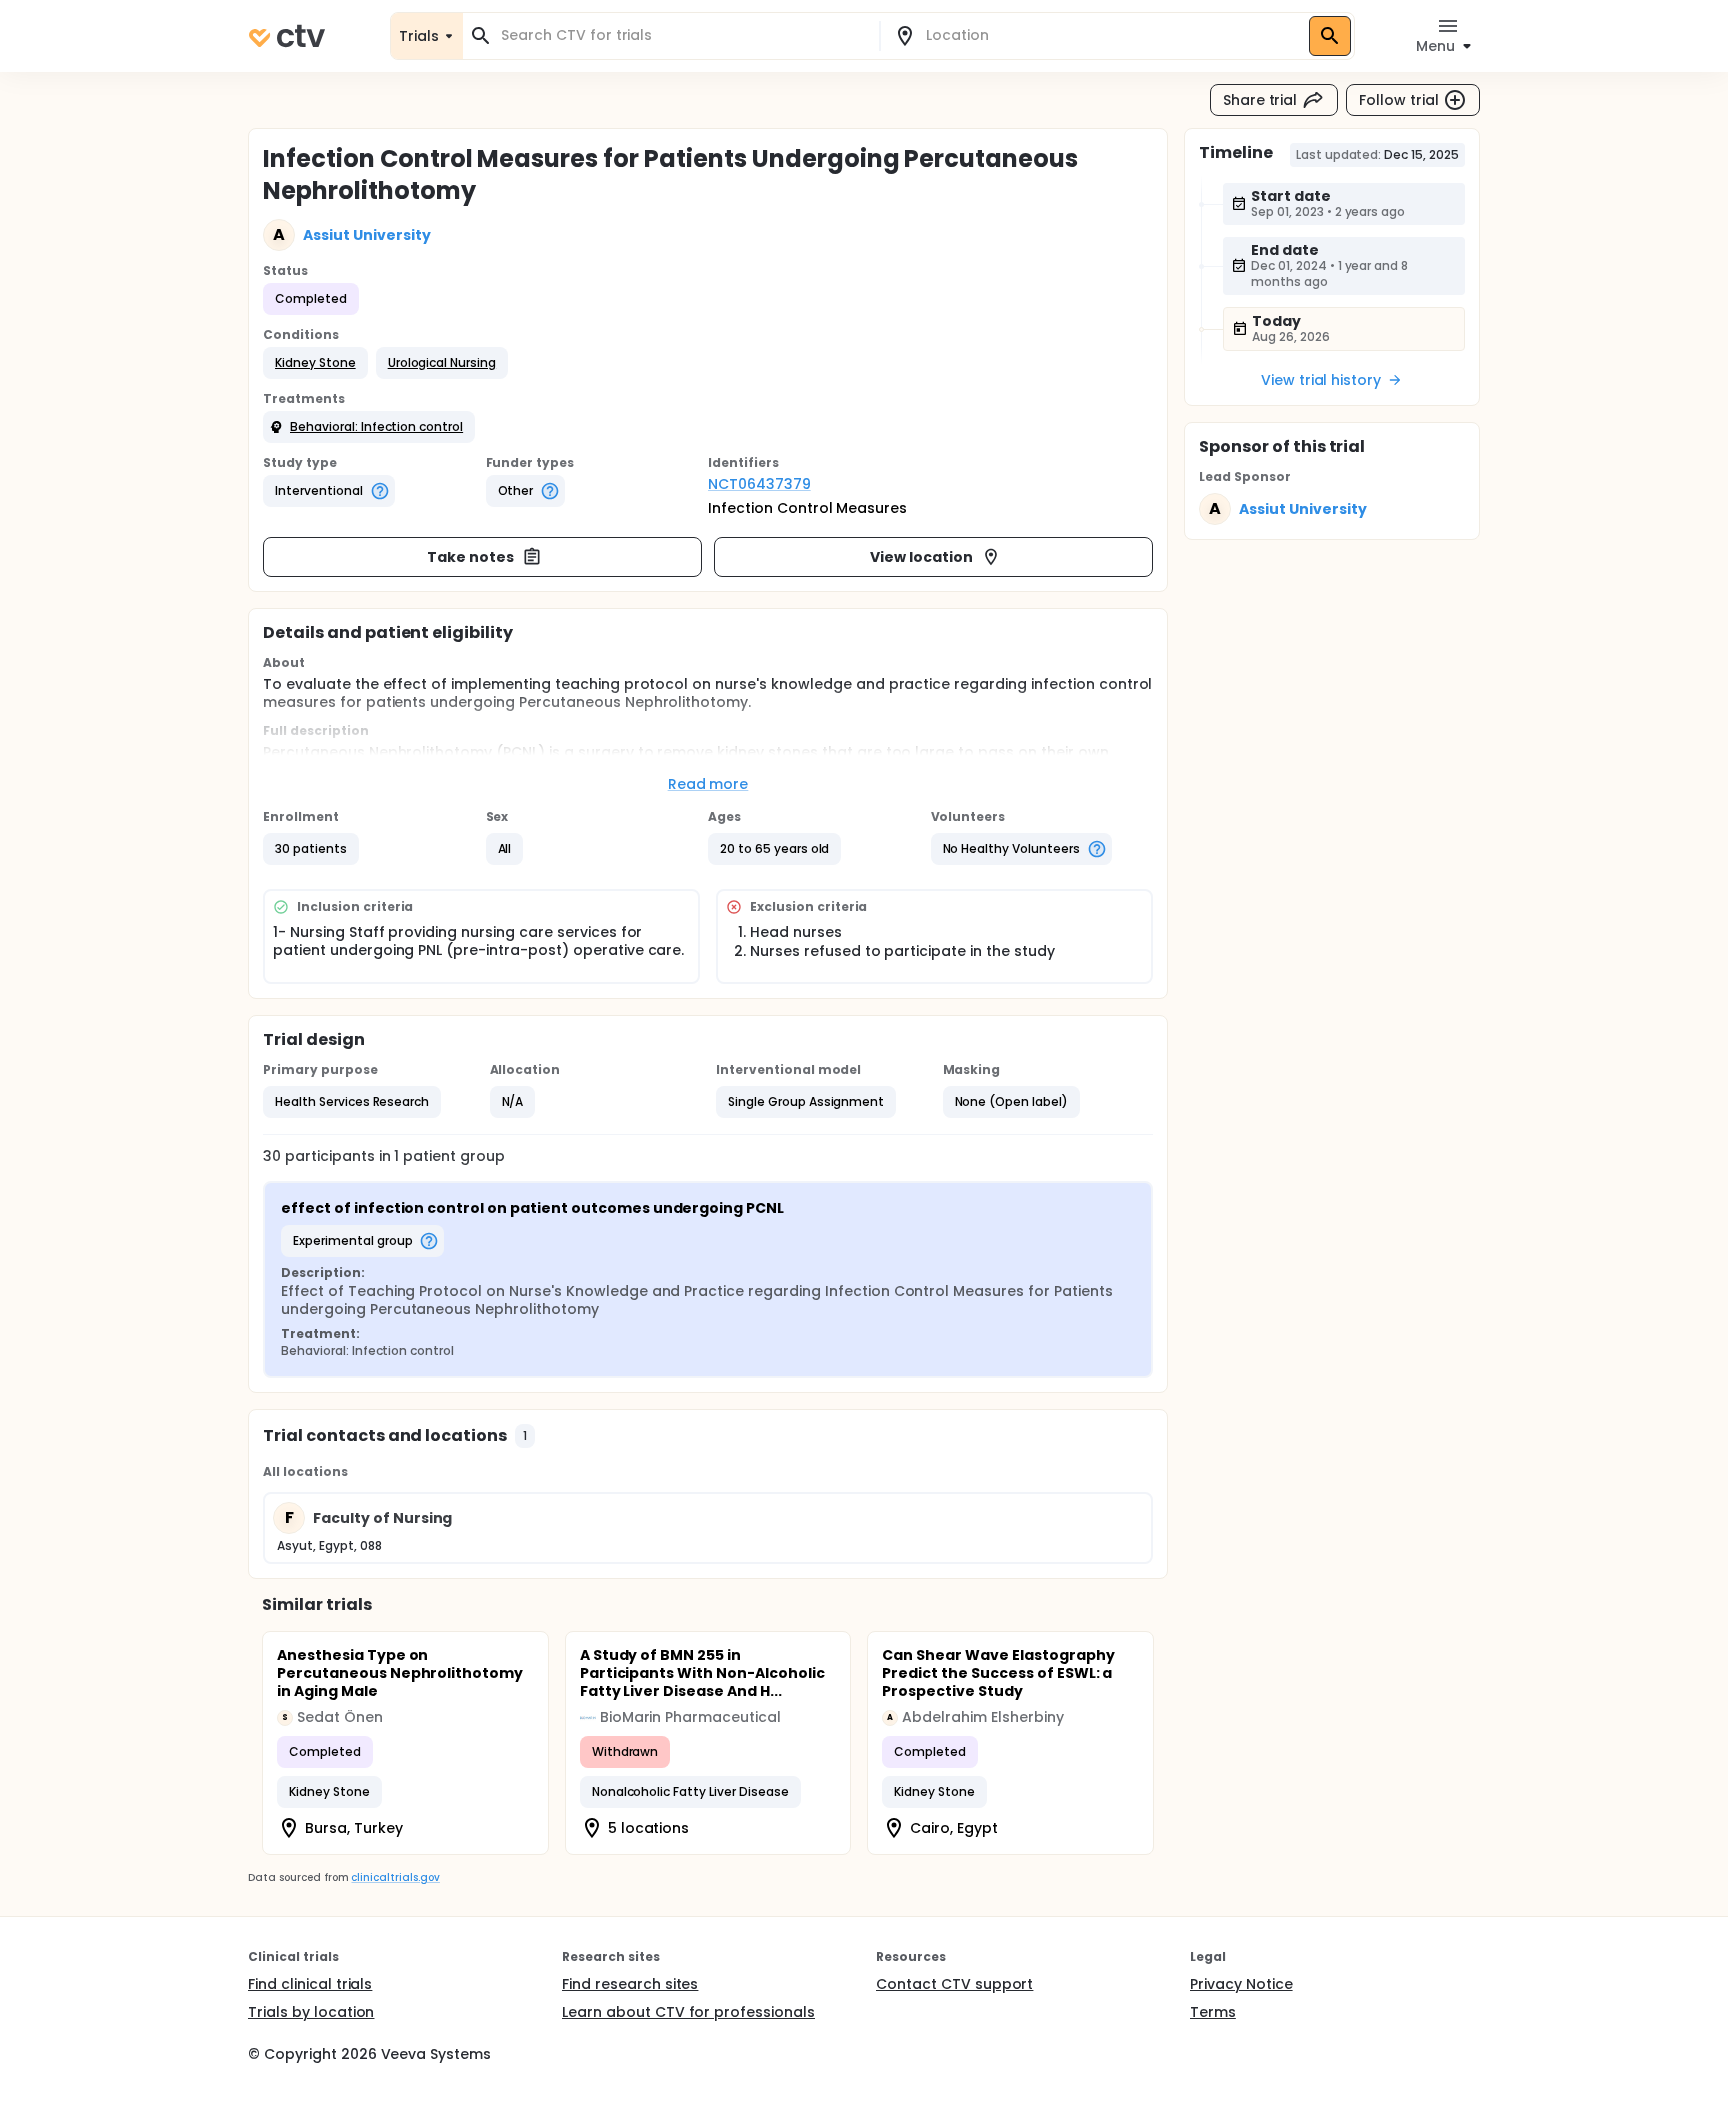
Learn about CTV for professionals (688, 2012)
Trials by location (311, 2012)
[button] (315, 363)
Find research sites (630, 1984)
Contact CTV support (954, 1984)
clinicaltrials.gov (395, 1877)
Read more (708, 784)
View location (921, 557)
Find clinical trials (310, 1984)
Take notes (470, 557)
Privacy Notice (1241, 1984)
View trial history (1321, 380)
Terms (1213, 2012)
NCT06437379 (759, 484)
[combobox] (683, 35)
